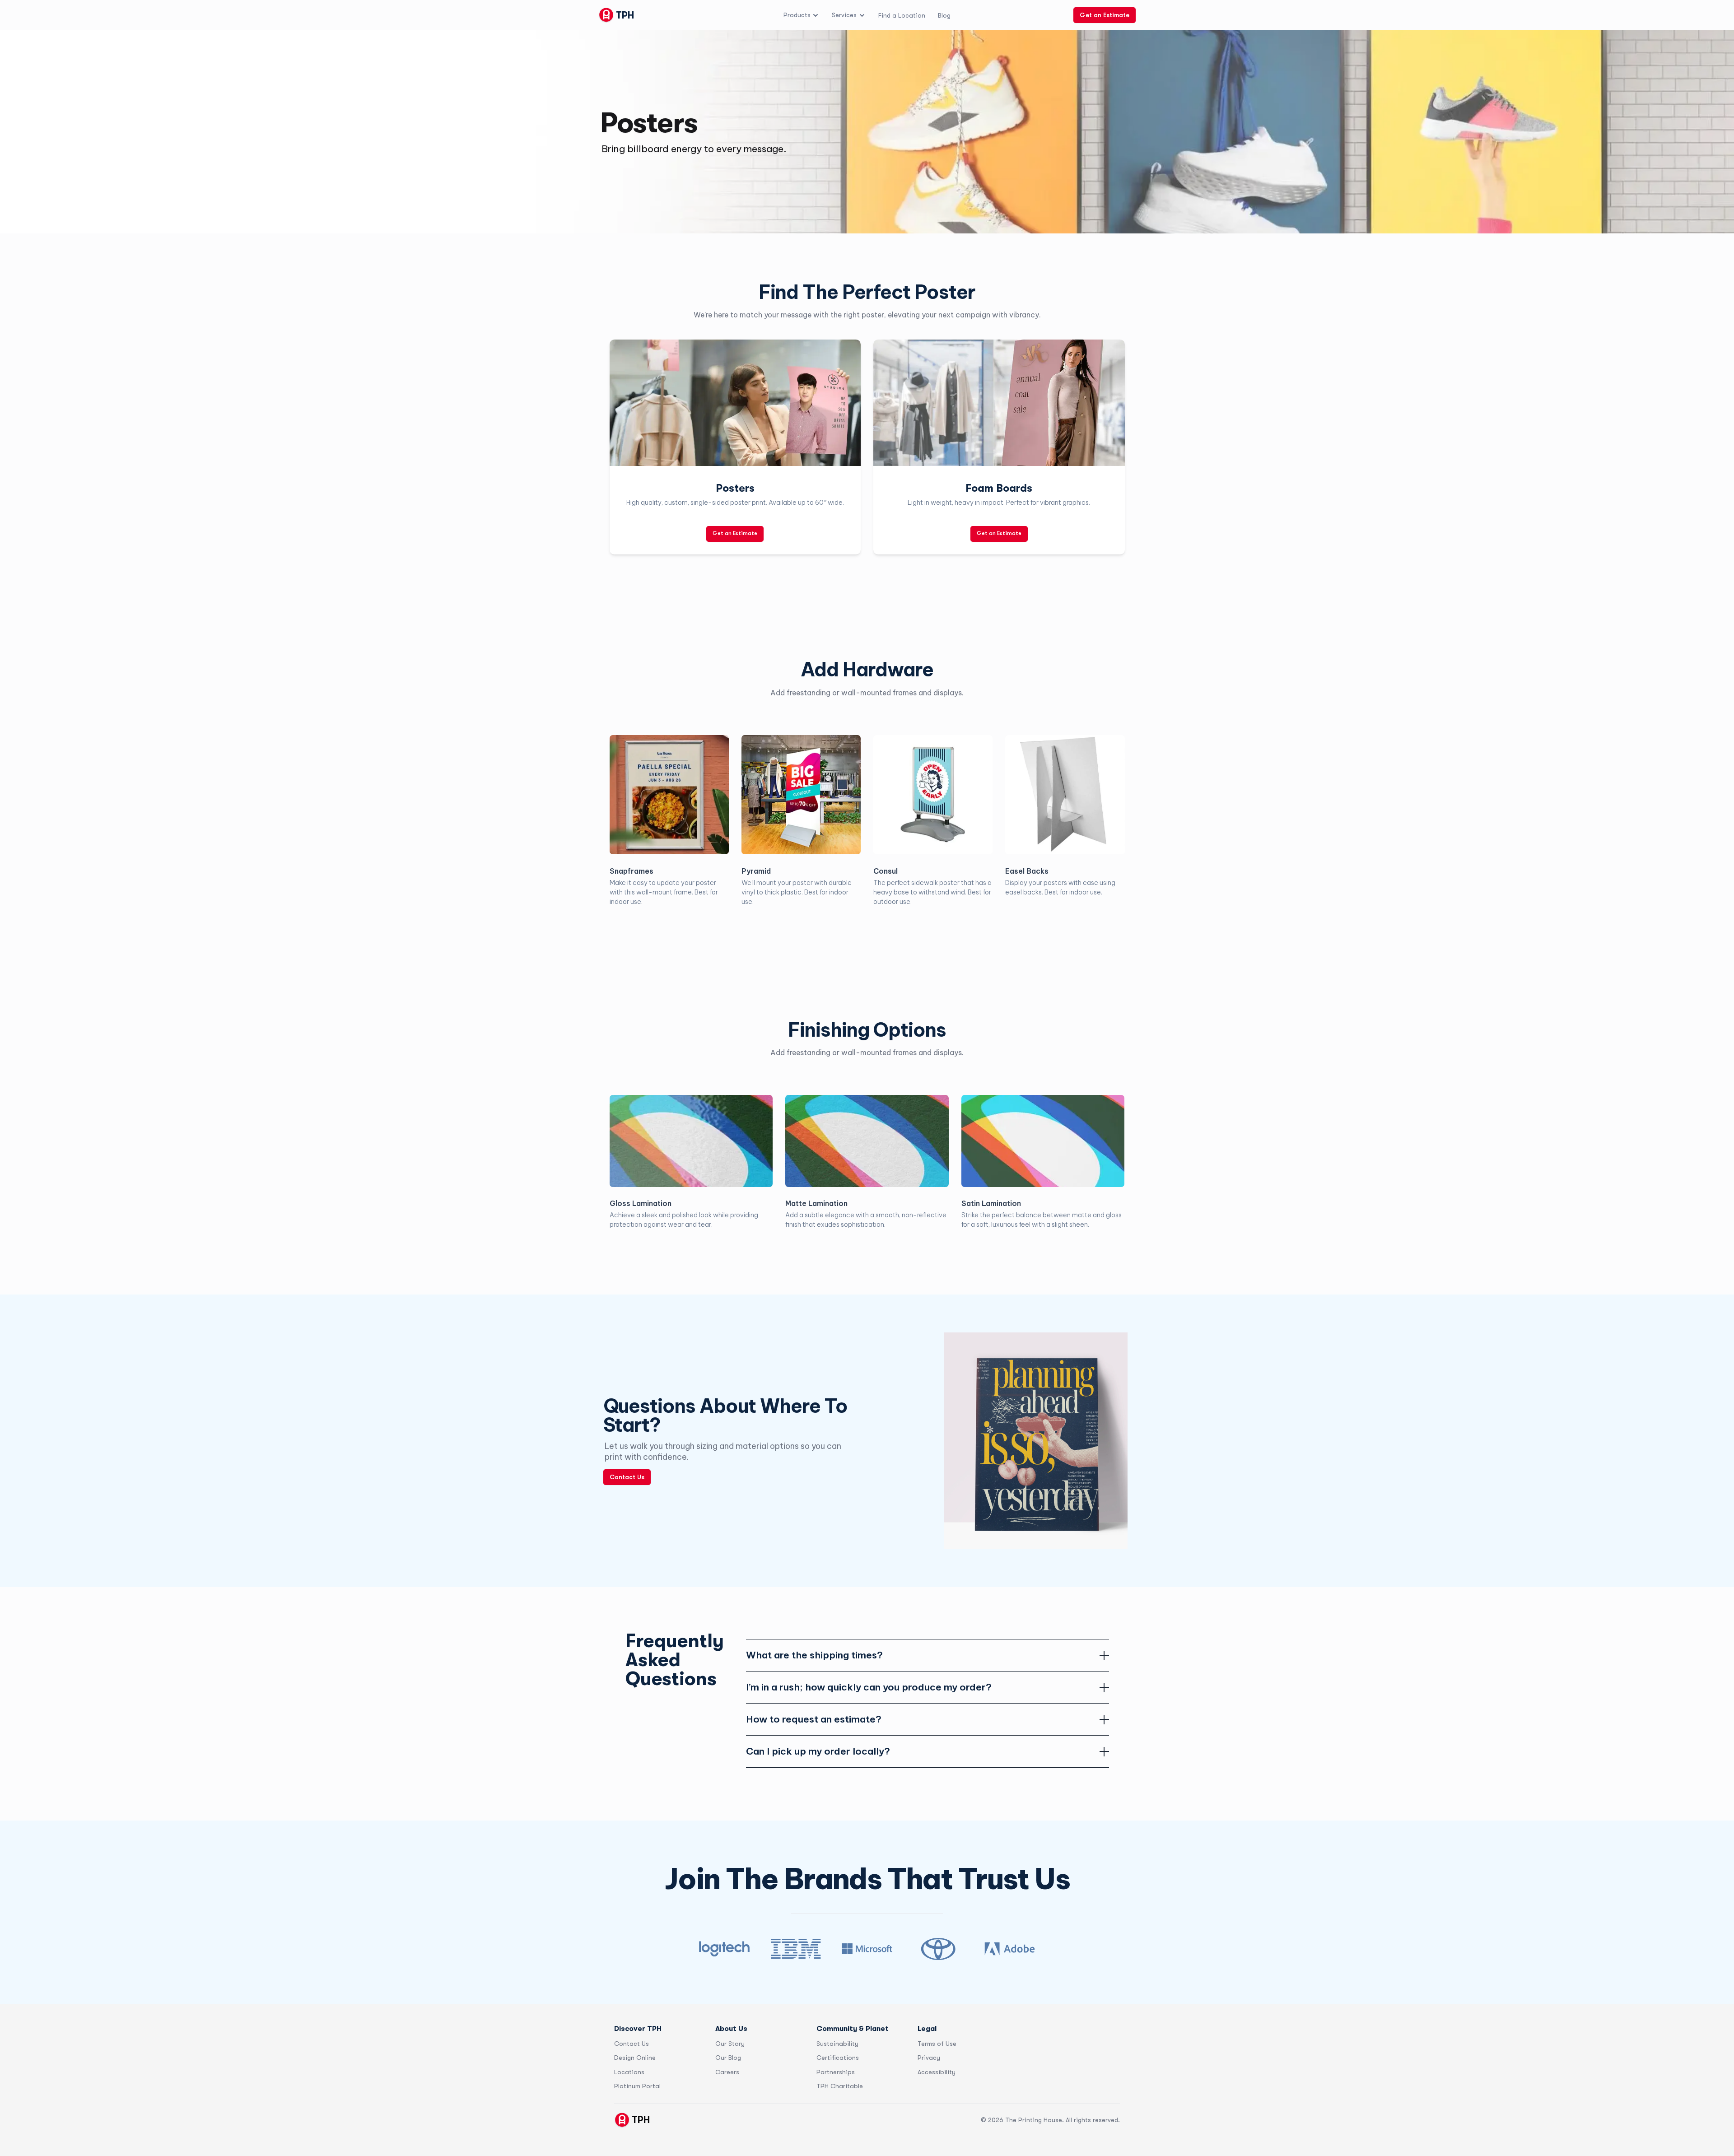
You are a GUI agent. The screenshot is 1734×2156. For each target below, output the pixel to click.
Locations (629, 2072)
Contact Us (627, 1477)
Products (797, 15)
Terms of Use (937, 2044)
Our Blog (728, 2058)
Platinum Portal (637, 2086)
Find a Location (902, 15)
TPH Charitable (840, 2086)
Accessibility (937, 2072)
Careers (727, 2072)
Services (844, 15)
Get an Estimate (1105, 15)
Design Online (635, 2058)
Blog (944, 15)
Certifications (838, 2058)
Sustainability (837, 2044)
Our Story (730, 2044)
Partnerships (836, 2072)
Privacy (929, 2058)
